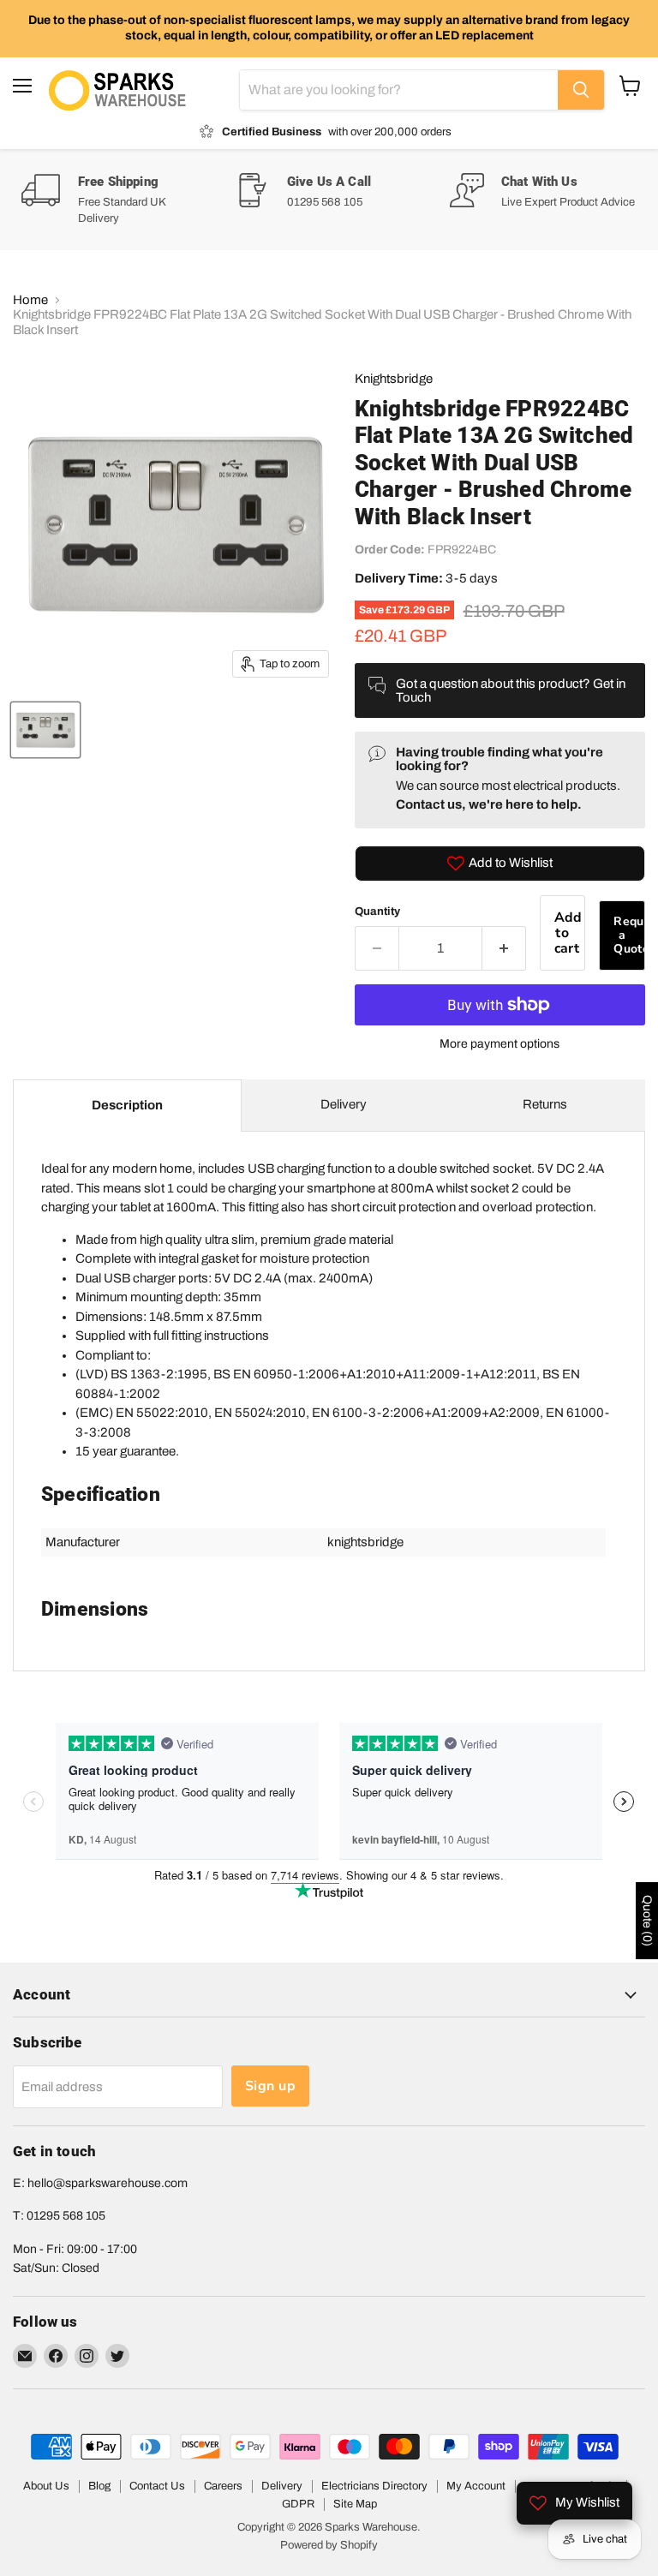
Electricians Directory (374, 2486)
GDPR (298, 2504)
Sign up (270, 2086)
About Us (46, 2486)
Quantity (377, 911)
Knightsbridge (394, 379)
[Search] (581, 90)
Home (30, 300)
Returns (545, 1104)
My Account (476, 2486)
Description (127, 1105)
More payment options (499, 1044)
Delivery (344, 1104)
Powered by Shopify (329, 2545)
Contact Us (157, 2486)
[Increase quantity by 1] (504, 948)
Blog (99, 2486)
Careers (223, 2486)
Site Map (355, 2504)
